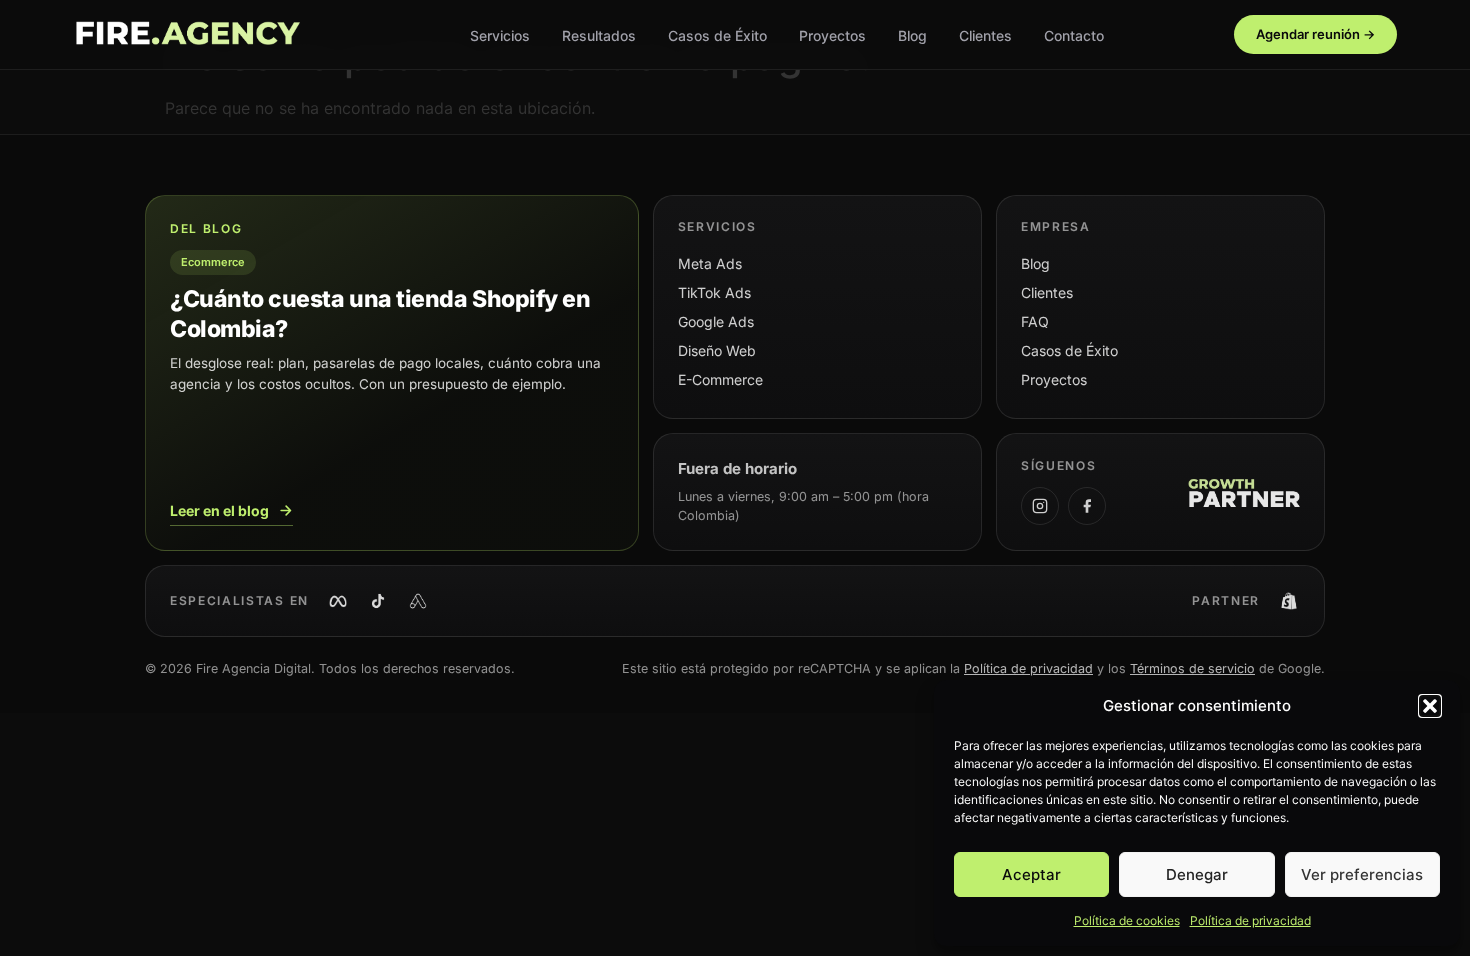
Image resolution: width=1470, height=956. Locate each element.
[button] (1430, 706)
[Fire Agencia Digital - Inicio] (187, 35)
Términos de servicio (1192, 668)
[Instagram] (1040, 506)
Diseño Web (717, 350)
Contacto (1074, 35)
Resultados (599, 35)
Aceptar (1031, 874)
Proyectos (832, 35)
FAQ (1035, 321)
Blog (912, 35)
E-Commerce (720, 379)
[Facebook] (1087, 506)
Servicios (500, 35)
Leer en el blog (219, 510)
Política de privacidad (1250, 920)
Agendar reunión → (1315, 34)
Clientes (985, 35)
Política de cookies (1127, 920)
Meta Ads (710, 263)
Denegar (1197, 874)
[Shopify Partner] (1289, 601)
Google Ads (716, 321)
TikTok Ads (714, 292)
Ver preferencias (1362, 874)
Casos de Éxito (717, 35)
